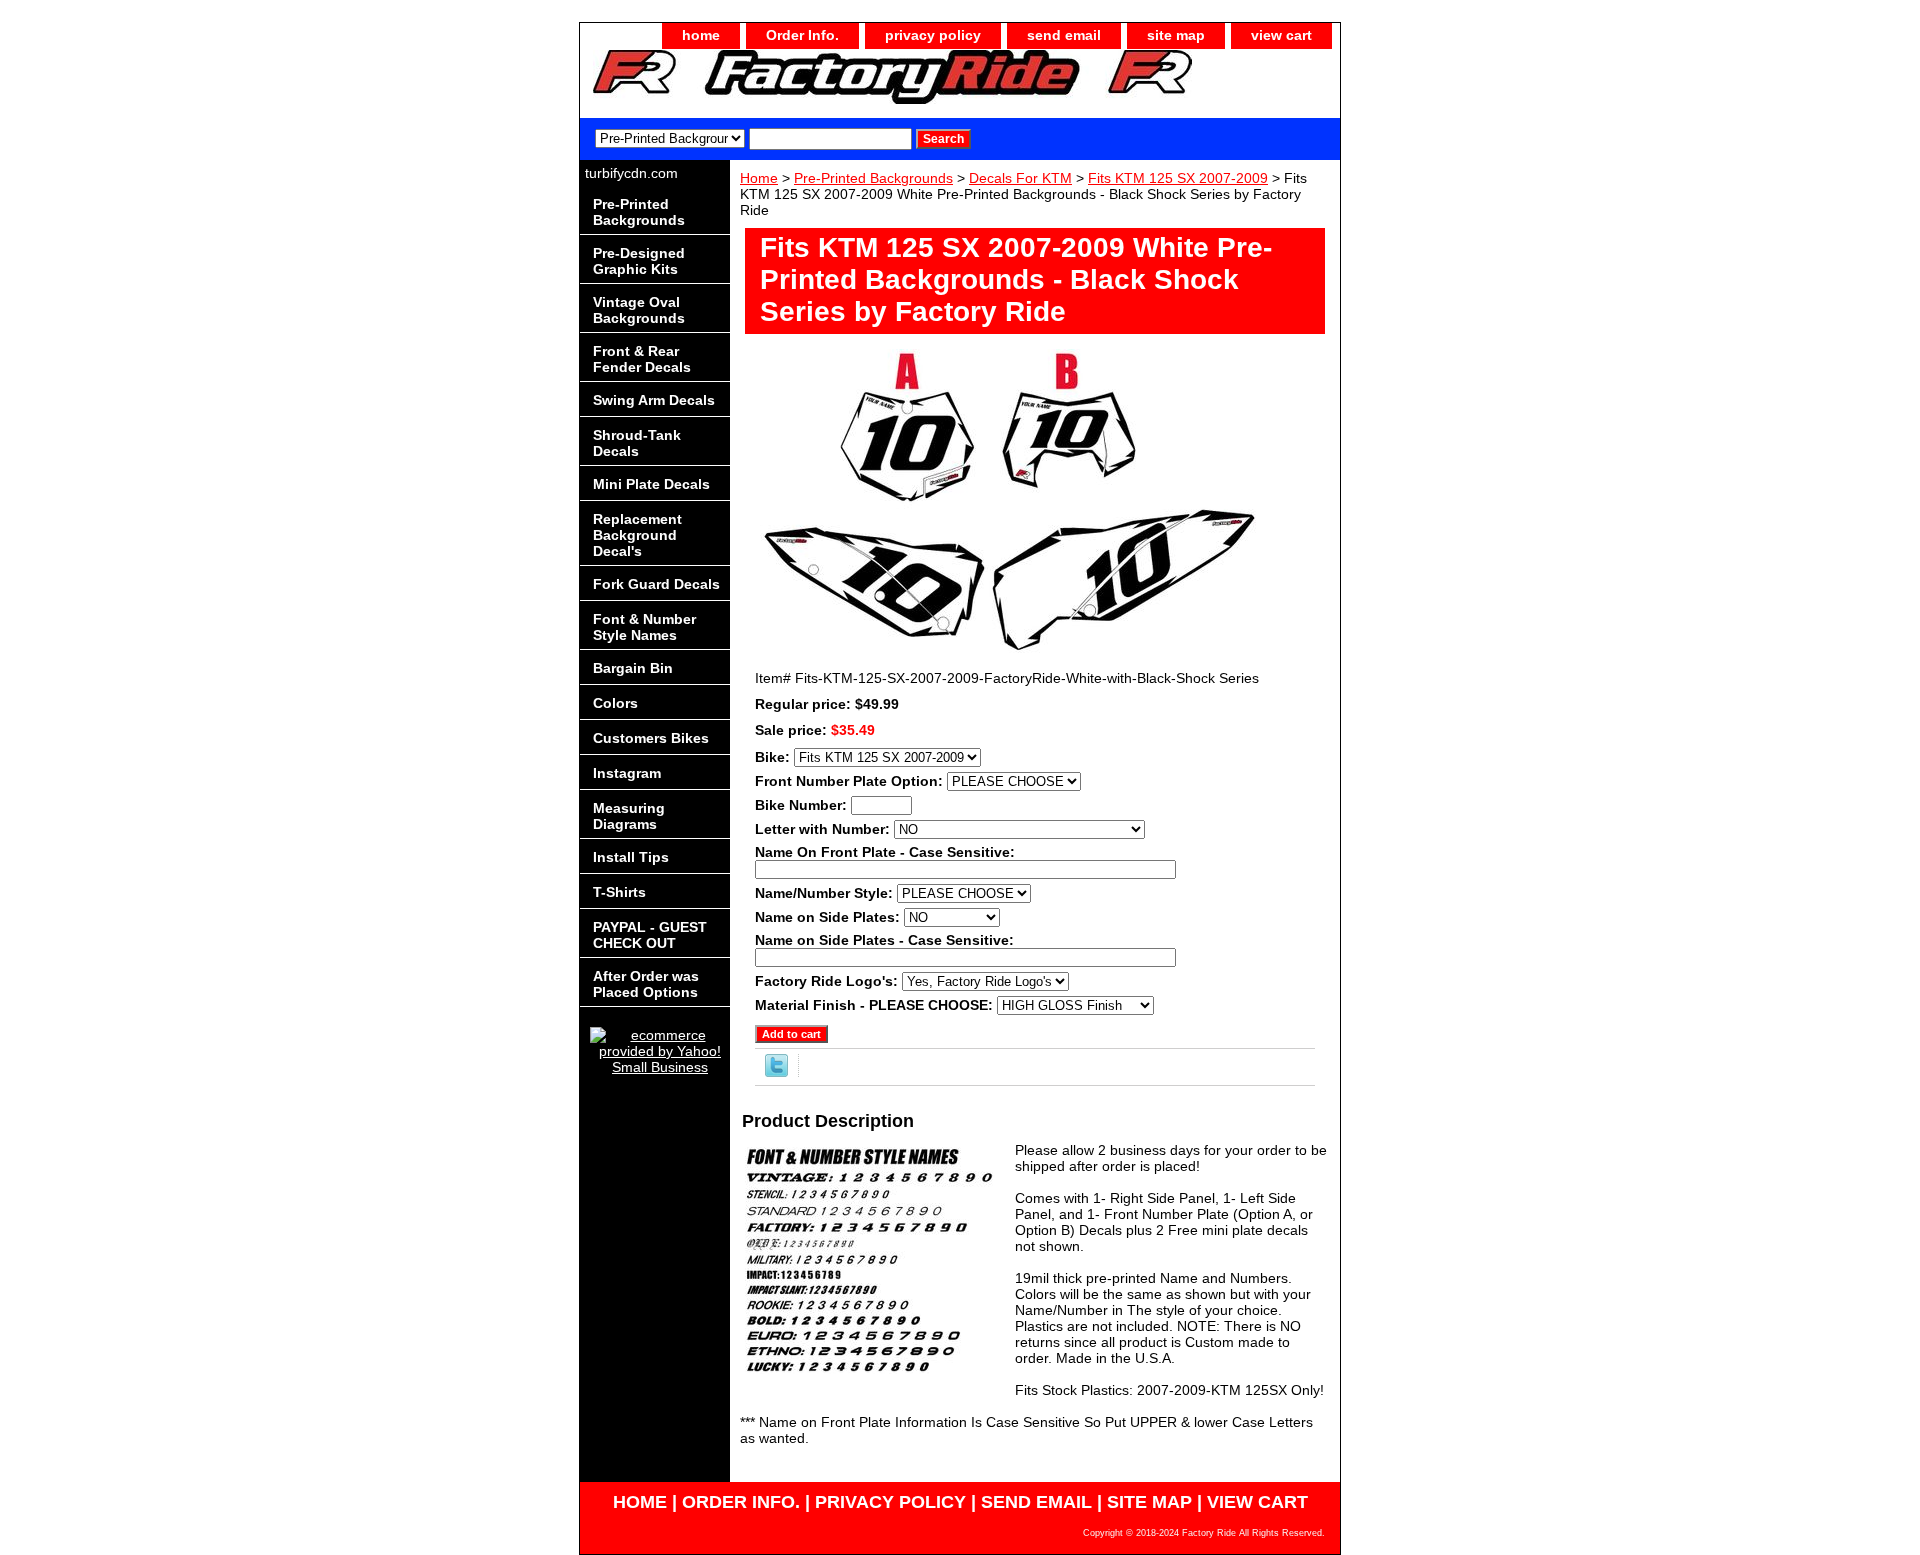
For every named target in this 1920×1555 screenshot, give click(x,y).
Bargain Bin (633, 668)
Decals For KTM (1020, 178)
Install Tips (631, 857)
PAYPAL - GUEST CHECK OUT (650, 935)
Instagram (627, 773)
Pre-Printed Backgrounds (873, 178)
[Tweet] (776, 1072)
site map (1176, 35)
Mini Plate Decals (651, 484)
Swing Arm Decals (654, 400)
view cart (1281, 35)
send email (1064, 35)
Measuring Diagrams (629, 816)
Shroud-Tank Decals (637, 443)
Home (759, 178)
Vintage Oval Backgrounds (639, 310)
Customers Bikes (651, 738)
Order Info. (802, 35)
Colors (615, 703)
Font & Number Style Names (644, 627)
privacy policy (933, 35)
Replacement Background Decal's (637, 535)
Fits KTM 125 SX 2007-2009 (1178, 178)
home (701, 35)
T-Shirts (619, 892)
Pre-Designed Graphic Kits (639, 261)
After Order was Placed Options (646, 984)
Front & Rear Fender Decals (642, 359)
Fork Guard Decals (656, 584)
